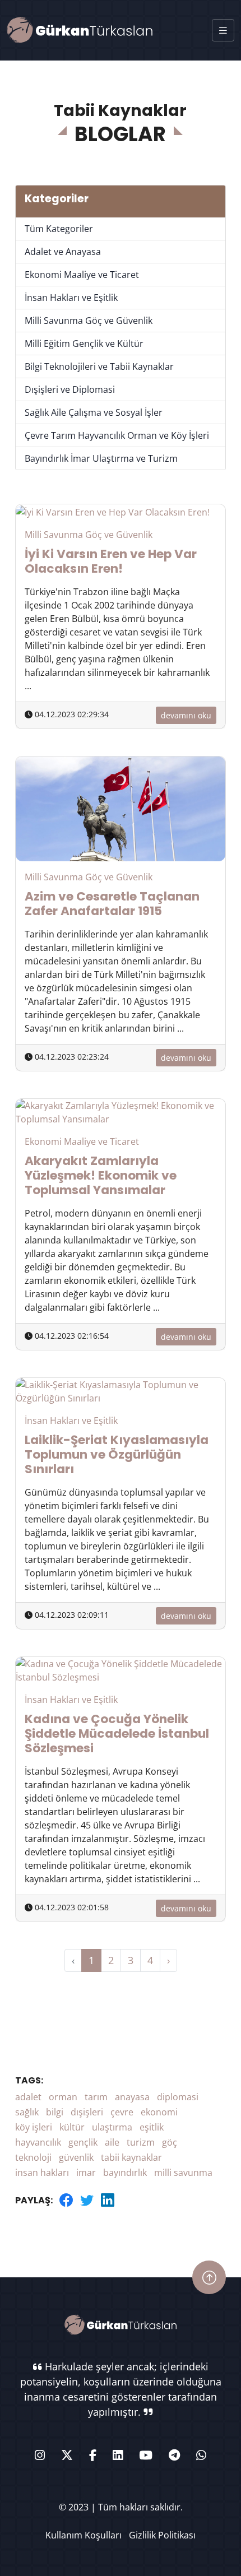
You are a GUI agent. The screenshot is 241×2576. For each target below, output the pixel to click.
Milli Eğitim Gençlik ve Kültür (84, 344)
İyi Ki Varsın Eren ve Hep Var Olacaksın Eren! (111, 561)
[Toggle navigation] (223, 30)
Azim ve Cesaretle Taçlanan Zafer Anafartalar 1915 (112, 904)
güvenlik (76, 2157)
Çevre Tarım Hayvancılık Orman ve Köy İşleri (117, 435)
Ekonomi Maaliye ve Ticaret (82, 275)
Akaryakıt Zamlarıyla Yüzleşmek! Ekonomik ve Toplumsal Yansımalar (101, 1175)
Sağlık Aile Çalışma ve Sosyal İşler (94, 412)
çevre (122, 2112)
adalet (28, 2097)
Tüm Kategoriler (59, 229)
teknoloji (33, 2157)
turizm (141, 2142)
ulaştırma (112, 2127)
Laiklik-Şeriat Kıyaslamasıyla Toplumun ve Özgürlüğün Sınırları (117, 1454)
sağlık (27, 2112)
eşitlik (152, 2127)
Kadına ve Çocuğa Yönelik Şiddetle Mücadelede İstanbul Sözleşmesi (117, 1733)
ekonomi (159, 2112)
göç (170, 2142)
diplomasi (178, 2097)
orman (63, 2097)
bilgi (55, 2112)
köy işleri (34, 2127)
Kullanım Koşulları (84, 2535)
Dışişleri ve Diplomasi (70, 389)
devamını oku (186, 715)
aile (112, 2142)
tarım (96, 2097)
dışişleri (87, 2112)
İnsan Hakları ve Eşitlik (71, 298)
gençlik (83, 2142)
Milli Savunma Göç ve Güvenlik (89, 321)
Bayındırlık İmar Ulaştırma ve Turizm (101, 458)
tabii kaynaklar (131, 2157)
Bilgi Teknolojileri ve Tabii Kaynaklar (99, 366)
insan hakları (42, 2173)
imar (86, 2173)
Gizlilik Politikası (162, 2535)
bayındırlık (125, 2173)
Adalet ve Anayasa (63, 252)
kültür (72, 2127)
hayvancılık (38, 2142)
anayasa (132, 2097)
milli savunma (183, 2173)
